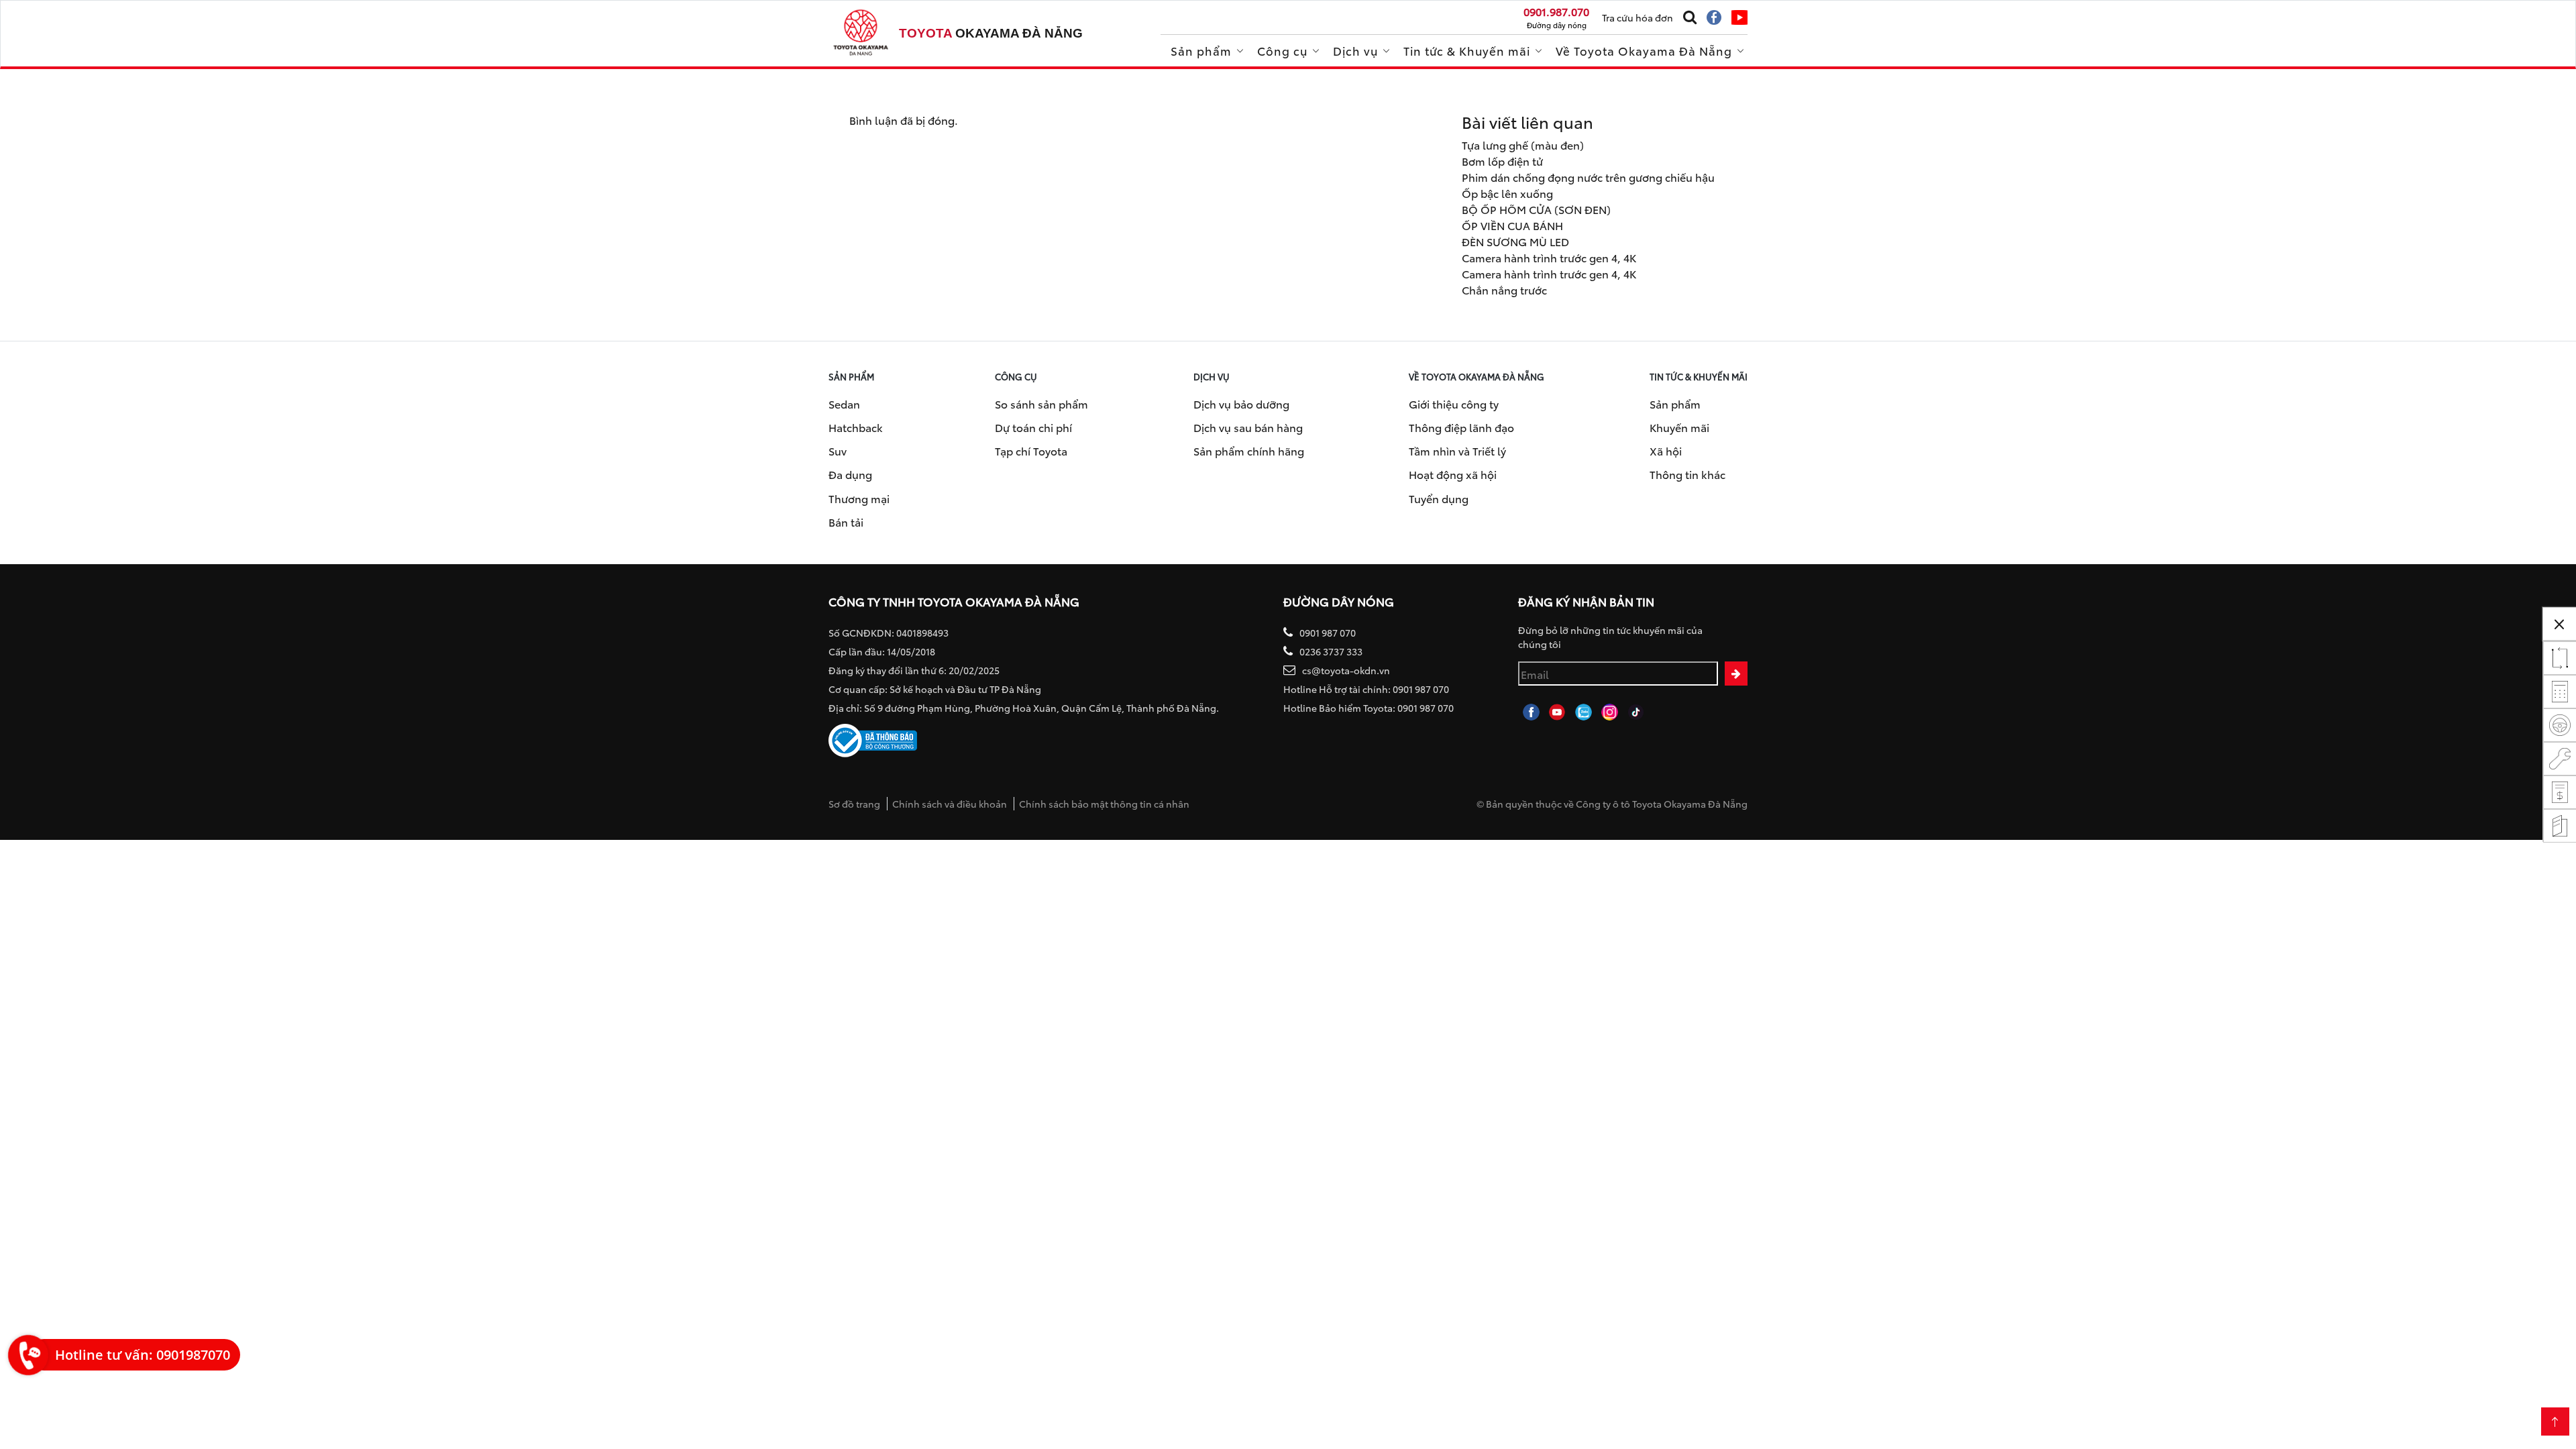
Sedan (844, 404)
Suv (838, 450)
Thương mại (859, 498)
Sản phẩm (1201, 50)
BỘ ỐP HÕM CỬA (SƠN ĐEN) (1536, 209)
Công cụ (1282, 50)
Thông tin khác (1687, 474)
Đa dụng (850, 474)
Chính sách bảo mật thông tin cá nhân (1104, 804)
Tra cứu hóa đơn (1638, 17)
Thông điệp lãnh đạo (1461, 427)
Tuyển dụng (1439, 498)
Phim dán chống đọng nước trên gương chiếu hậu (1588, 177)
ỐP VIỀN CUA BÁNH (1512, 225)
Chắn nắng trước (1504, 289)
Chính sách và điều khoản (950, 804)
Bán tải (846, 522)
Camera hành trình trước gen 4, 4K (1549, 257)
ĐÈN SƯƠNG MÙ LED (1515, 241)
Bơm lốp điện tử (1502, 161)
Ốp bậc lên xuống (1507, 193)
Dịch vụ (1355, 50)
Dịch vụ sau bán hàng (1248, 427)
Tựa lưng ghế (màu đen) (1523, 145)
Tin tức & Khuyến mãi (1467, 50)
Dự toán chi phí (1033, 427)
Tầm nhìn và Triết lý (1457, 450)
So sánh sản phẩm (1041, 404)
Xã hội (1666, 450)
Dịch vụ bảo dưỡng (1241, 404)
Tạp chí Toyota (1031, 450)
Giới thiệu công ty (1454, 404)
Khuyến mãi (1679, 427)
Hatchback (856, 427)
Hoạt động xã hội (1453, 474)
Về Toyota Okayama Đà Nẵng (1644, 50)
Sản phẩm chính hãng (1249, 450)
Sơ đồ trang (854, 804)
